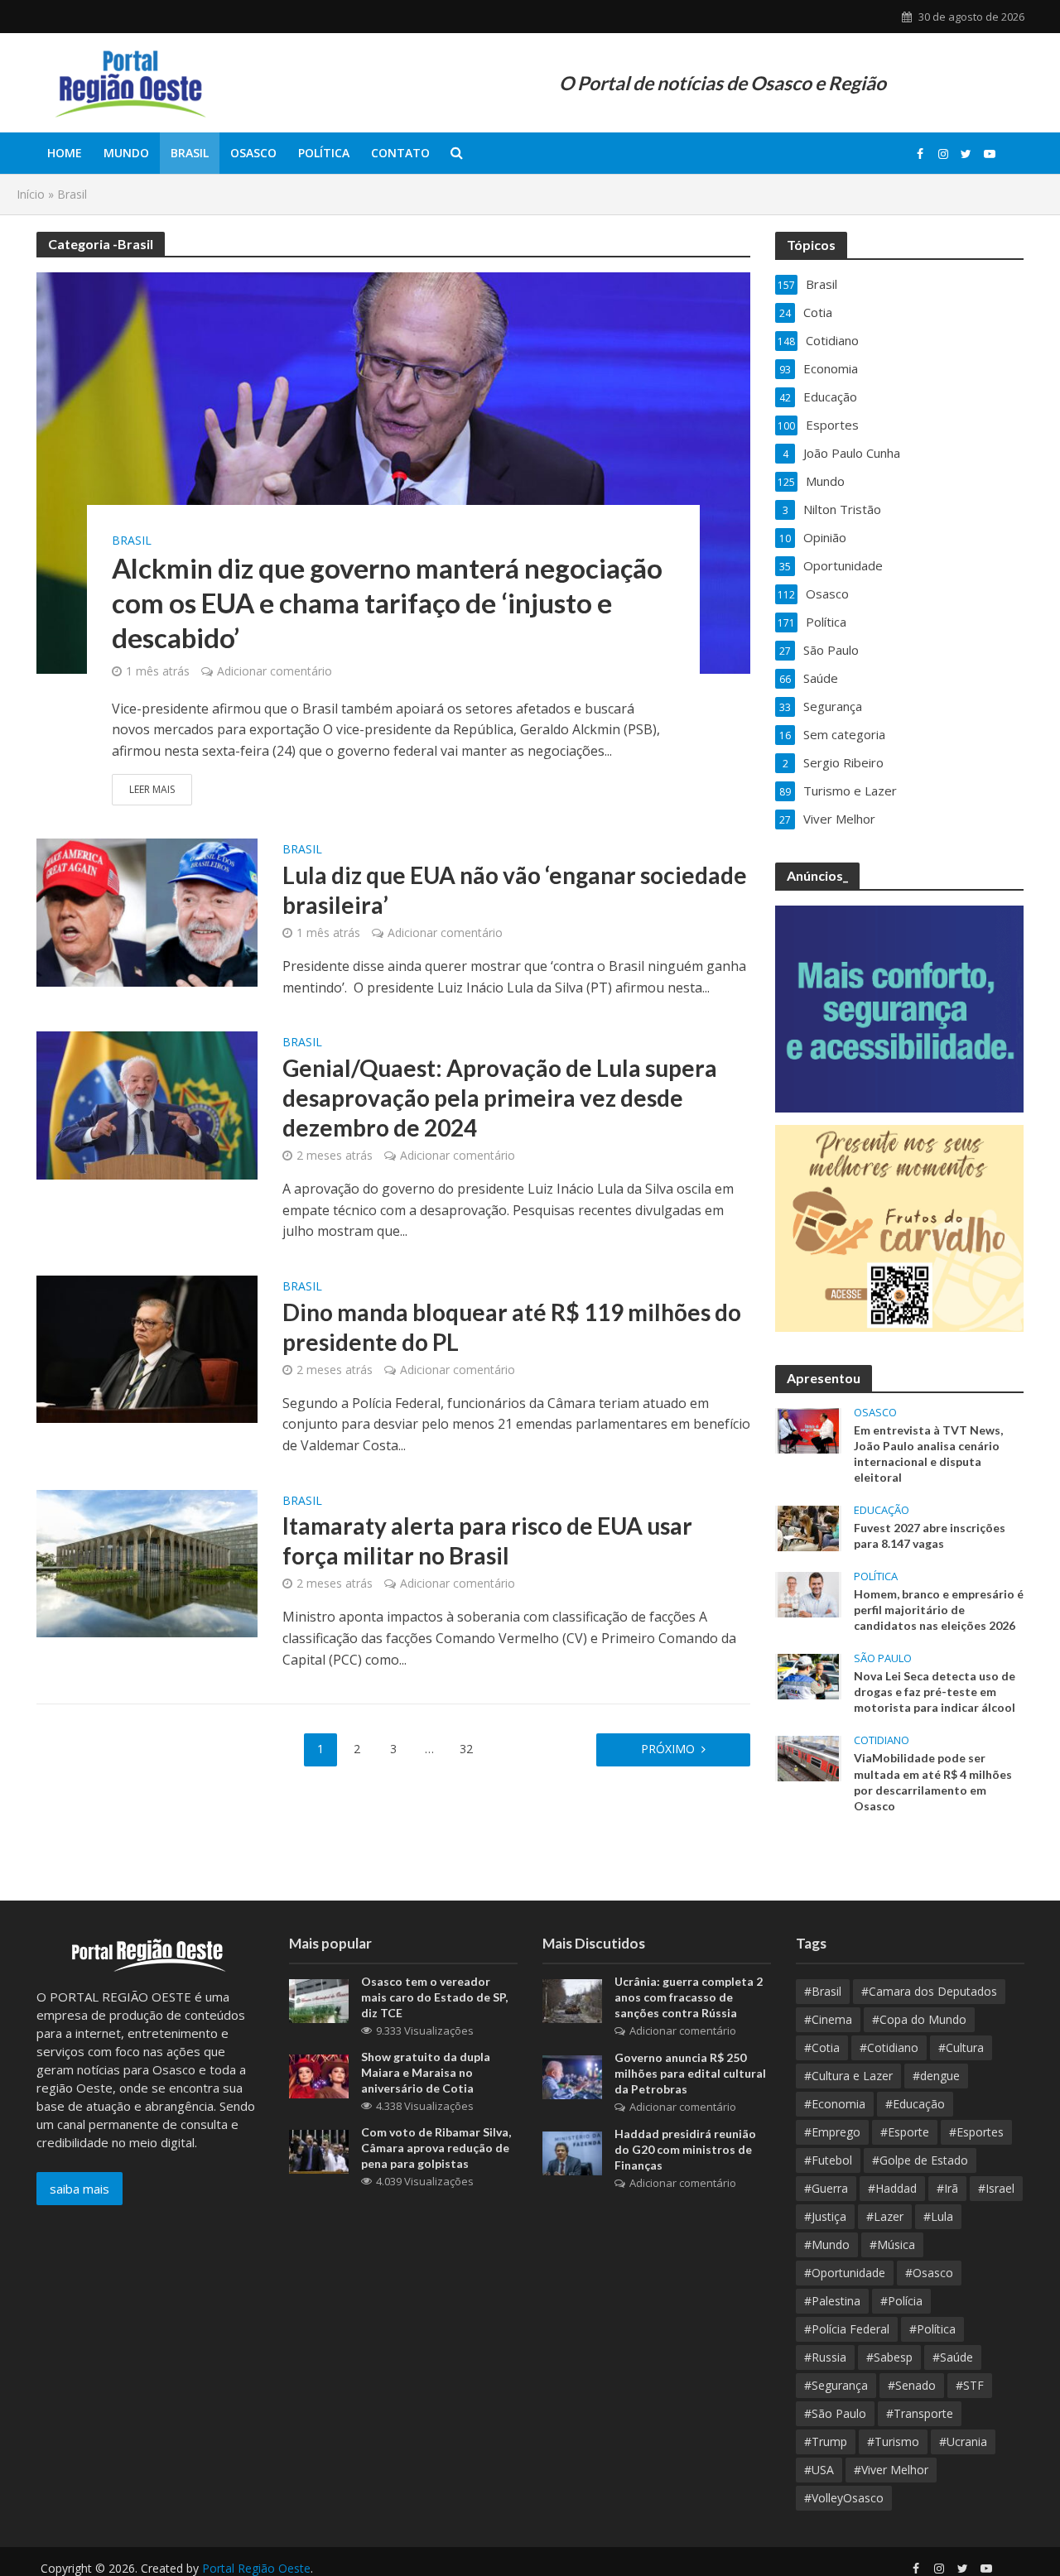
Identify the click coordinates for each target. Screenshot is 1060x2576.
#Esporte (905, 2132)
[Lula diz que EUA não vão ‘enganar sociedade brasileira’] (147, 911)
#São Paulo (835, 2413)
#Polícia (901, 2301)
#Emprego (832, 2132)
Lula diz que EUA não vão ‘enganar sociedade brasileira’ (515, 890)
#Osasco (929, 2273)
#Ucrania (963, 2441)
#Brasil (823, 1991)
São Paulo (883, 1658)
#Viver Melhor (891, 2470)
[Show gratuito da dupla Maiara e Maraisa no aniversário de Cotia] (319, 2074)
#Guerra (826, 2188)
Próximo (668, 1749)
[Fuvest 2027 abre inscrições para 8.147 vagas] (808, 1527)
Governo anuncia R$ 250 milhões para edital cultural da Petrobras (690, 2073)
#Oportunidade (845, 2273)
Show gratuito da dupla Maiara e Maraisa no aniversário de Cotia (426, 2072)
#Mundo (827, 2244)
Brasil (190, 153)
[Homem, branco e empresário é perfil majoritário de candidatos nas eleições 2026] (808, 1593)
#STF (970, 2385)
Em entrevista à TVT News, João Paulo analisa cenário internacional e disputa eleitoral (928, 1454)
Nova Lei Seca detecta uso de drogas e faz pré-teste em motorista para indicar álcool (935, 1692)
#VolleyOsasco (844, 2498)
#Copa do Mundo (919, 2019)
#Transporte (920, 2413)
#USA (819, 2470)
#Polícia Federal (847, 2329)
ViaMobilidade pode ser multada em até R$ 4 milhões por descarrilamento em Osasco (933, 1781)
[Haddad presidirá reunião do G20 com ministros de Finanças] (572, 2151)
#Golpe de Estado (920, 2160)
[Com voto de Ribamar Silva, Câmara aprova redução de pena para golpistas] (319, 2150)
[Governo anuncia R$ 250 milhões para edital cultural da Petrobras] (572, 2075)
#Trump (826, 2441)
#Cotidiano (889, 2047)
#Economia (835, 2104)
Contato (400, 153)
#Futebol (828, 2160)
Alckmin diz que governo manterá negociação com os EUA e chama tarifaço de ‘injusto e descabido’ (387, 603)
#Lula (938, 2216)
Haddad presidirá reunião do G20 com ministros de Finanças (685, 2149)
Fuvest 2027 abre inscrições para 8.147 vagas (930, 1536)
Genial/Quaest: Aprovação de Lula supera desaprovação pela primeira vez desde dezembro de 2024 (500, 1098)
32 (466, 1749)
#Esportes (976, 2132)
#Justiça (825, 2216)
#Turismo (893, 2441)
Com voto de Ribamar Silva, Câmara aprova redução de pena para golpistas (436, 2148)
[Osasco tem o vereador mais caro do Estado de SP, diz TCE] (319, 1999)
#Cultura (961, 2047)
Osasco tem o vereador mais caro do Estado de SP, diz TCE (434, 1997)
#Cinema (828, 2019)
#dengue (936, 2076)
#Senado (912, 2385)
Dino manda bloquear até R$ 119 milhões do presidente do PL (512, 1327)
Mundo (126, 153)
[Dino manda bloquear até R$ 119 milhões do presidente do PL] (147, 1348)
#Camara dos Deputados (929, 1991)
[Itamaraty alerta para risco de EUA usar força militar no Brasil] (147, 1562)
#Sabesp (889, 2357)
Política (324, 153)
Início (31, 194)
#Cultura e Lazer (848, 2076)
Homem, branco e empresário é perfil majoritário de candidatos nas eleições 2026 (939, 1610)
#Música (892, 2244)
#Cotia (822, 2047)
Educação (882, 1510)
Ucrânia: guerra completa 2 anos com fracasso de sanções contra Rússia (689, 1997)
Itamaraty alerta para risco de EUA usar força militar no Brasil (487, 1540)
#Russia (825, 2357)
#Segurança (836, 2385)
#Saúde (953, 2357)
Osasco (253, 153)
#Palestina (832, 2301)
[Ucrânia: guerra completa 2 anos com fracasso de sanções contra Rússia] (572, 1999)
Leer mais (152, 789)
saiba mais (79, 2189)
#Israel (996, 2188)
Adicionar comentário (275, 671)
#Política (932, 2329)
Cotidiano (882, 1740)
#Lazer (885, 2216)
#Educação (915, 2104)
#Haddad (892, 2188)
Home (65, 153)
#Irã (947, 2188)
